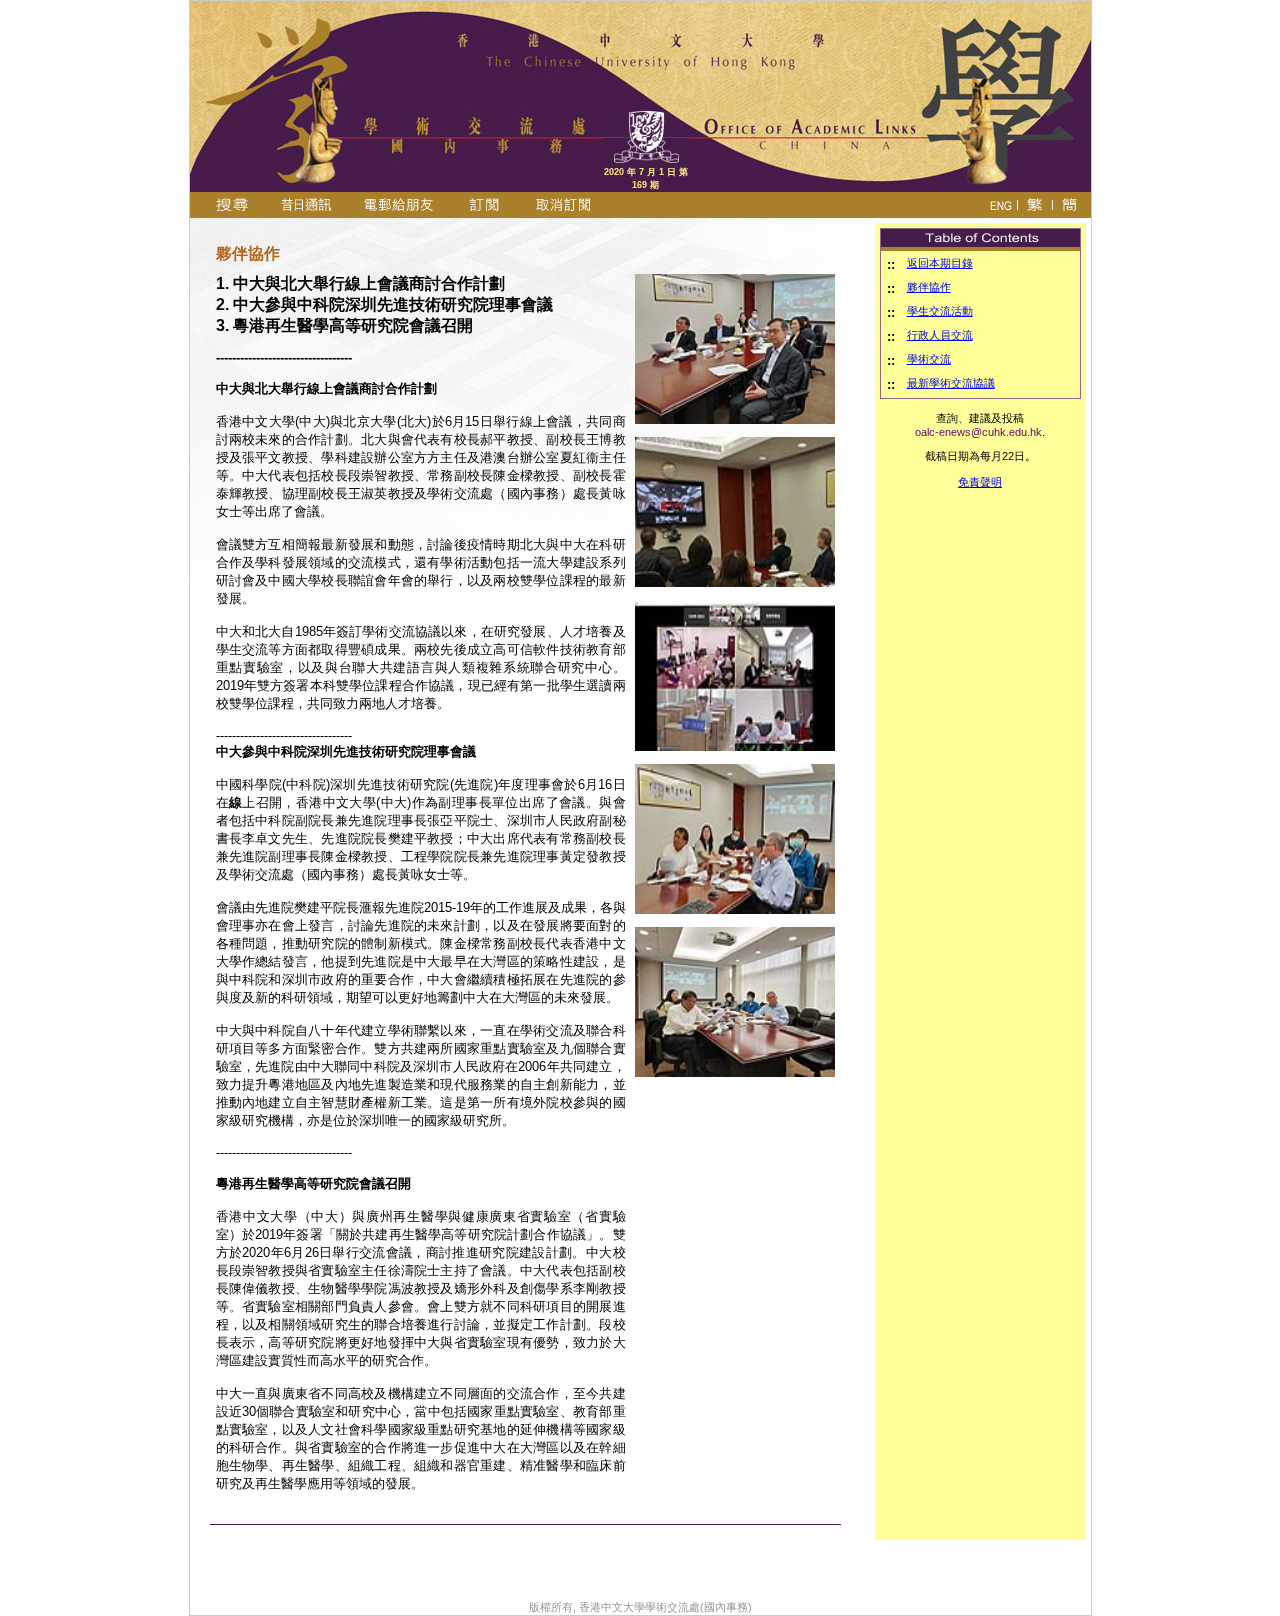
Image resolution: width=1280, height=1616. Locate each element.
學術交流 (929, 359)
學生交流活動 (940, 311)
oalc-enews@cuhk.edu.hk (978, 432)
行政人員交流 (940, 335)
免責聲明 (980, 482)
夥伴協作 (929, 287)
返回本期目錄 (940, 263)
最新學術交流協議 (951, 383)
